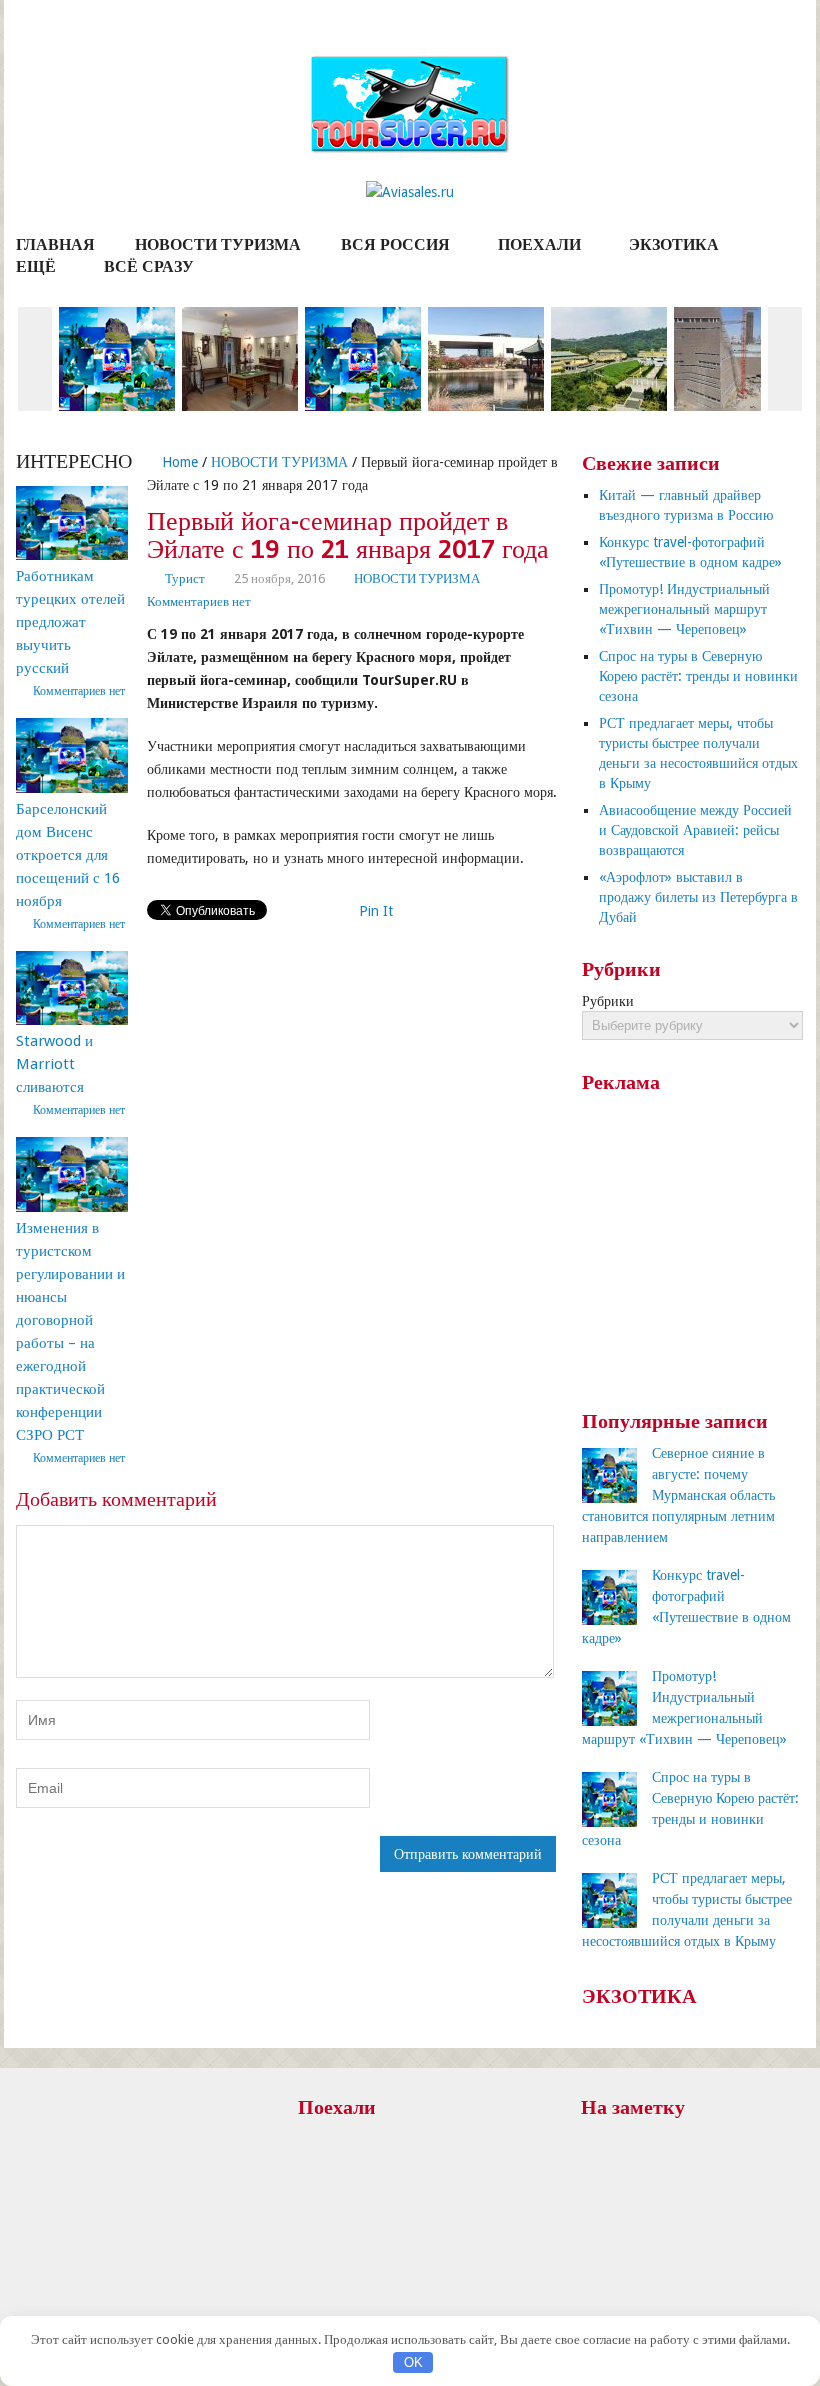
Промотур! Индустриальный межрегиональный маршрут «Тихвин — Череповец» (684, 609)
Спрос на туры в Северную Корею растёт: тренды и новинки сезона (698, 676)
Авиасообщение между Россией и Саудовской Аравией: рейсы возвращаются (695, 830)
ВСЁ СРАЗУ (149, 266)
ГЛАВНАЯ (55, 244)
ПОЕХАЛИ (539, 244)
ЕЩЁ (36, 266)
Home (178, 462)
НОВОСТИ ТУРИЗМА (218, 244)
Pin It (376, 911)
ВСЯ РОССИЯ (395, 244)
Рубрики (608, 1001)
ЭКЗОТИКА (674, 244)
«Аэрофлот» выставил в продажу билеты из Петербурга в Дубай (698, 897)
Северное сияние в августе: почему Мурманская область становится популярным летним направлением (678, 1495)
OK (413, 2362)
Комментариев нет (199, 601)
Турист (185, 578)
